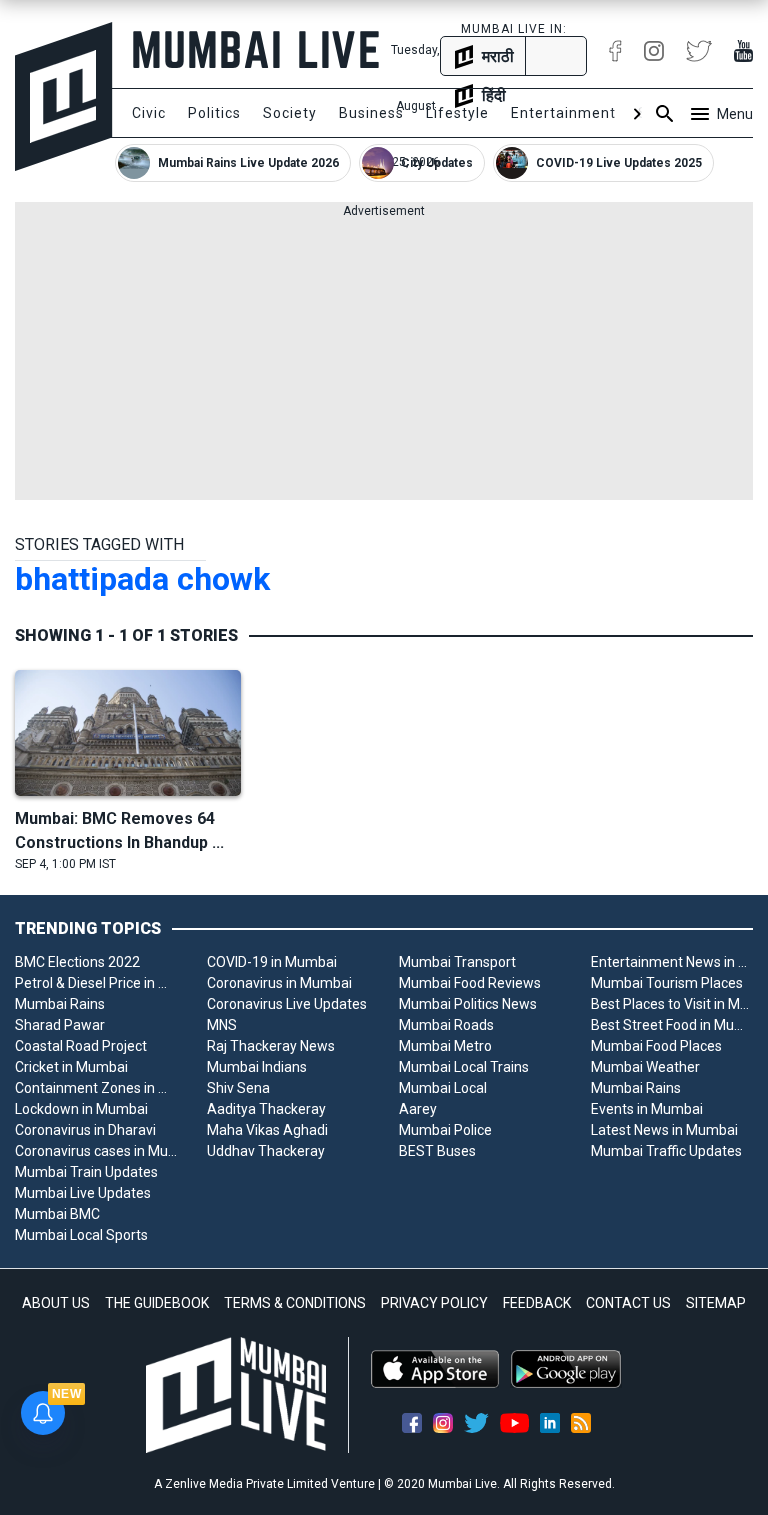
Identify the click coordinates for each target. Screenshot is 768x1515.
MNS (222, 1025)
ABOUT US (56, 1303)
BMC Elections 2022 (77, 962)
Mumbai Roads (446, 1025)
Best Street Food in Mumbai (672, 1025)
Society (290, 113)
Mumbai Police (445, 1130)
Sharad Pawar (60, 1025)
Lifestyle (457, 113)
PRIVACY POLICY (434, 1303)
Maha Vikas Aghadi (267, 1130)
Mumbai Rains (60, 1004)
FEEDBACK (537, 1303)
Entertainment (563, 113)
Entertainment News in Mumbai (672, 962)
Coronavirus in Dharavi (85, 1130)
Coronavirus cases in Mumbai (96, 1151)
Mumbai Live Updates (83, 1193)
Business (371, 113)
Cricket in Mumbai (71, 1067)
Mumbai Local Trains (464, 1067)
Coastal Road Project (81, 1046)
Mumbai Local (443, 1088)
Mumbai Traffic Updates (666, 1151)
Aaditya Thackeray (266, 1109)
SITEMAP (716, 1303)
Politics (214, 113)
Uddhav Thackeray (266, 1151)
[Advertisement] (384, 360)
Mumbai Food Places (656, 1046)
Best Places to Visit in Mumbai (672, 1004)
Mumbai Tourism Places (667, 983)
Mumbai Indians (257, 1067)
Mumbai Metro (445, 1046)
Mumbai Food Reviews (470, 983)
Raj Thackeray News (271, 1046)
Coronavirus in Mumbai (279, 983)
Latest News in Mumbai (664, 1130)
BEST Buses (437, 1151)
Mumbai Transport (457, 962)
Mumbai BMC (57, 1214)
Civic (149, 113)
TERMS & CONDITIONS (295, 1303)
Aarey (418, 1109)
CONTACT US (628, 1303)
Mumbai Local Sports (81, 1235)
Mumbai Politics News (468, 1004)
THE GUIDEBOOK (157, 1303)
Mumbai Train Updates (86, 1172)
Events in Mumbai (647, 1109)
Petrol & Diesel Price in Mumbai (96, 983)
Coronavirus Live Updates (287, 1004)
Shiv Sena (238, 1088)
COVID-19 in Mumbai (272, 962)
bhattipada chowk (142, 579)
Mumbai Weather (645, 1067)
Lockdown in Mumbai (81, 1109)
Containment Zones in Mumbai (96, 1088)
